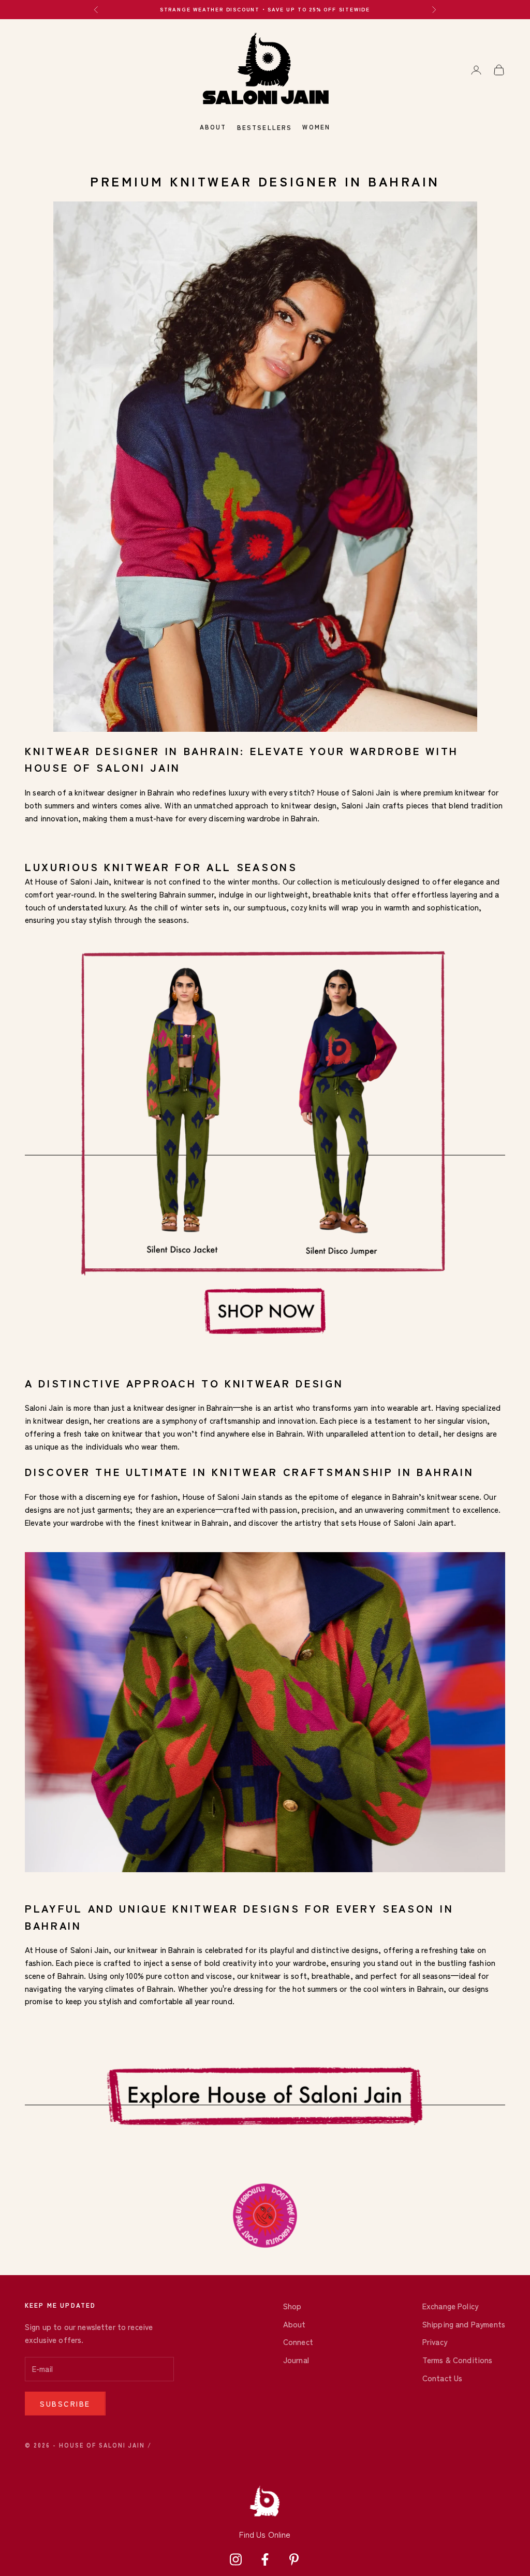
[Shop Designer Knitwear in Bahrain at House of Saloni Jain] (265, 1150)
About (213, 127)
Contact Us (443, 2378)
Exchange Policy (450, 2306)
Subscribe (65, 2404)
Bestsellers (265, 127)
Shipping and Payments (464, 2324)
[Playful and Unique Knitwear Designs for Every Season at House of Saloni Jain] (265, 1711)
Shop (292, 2306)
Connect (298, 2342)
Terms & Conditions (458, 2360)
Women (316, 127)
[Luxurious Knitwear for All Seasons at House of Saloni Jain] (265, 2100)
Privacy (435, 2342)
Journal (296, 2360)
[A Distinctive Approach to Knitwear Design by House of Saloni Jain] (265, 465)
